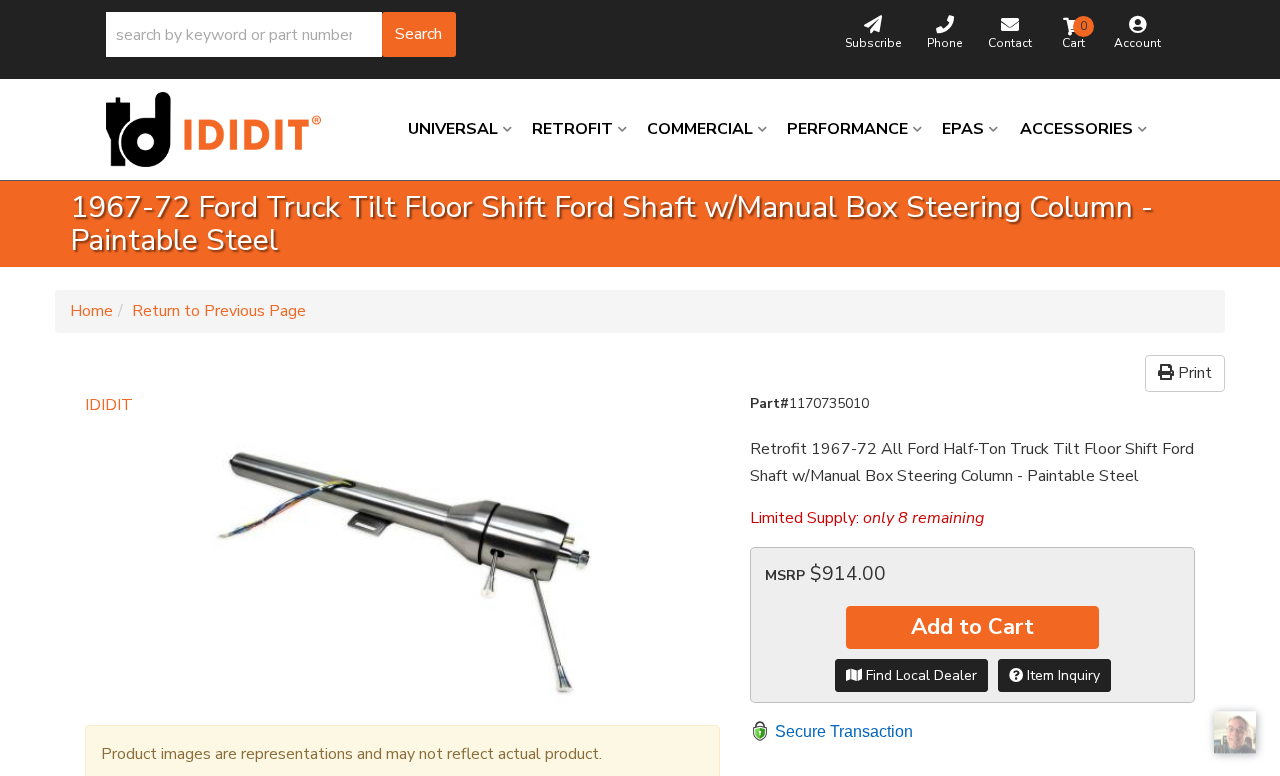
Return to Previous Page (219, 311)
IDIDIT (109, 405)
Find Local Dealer (919, 675)
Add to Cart (972, 627)
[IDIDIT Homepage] (221, 129)
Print (1193, 373)
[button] (281, 34)
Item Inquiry (1061, 675)
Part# (769, 403)
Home (91, 311)
